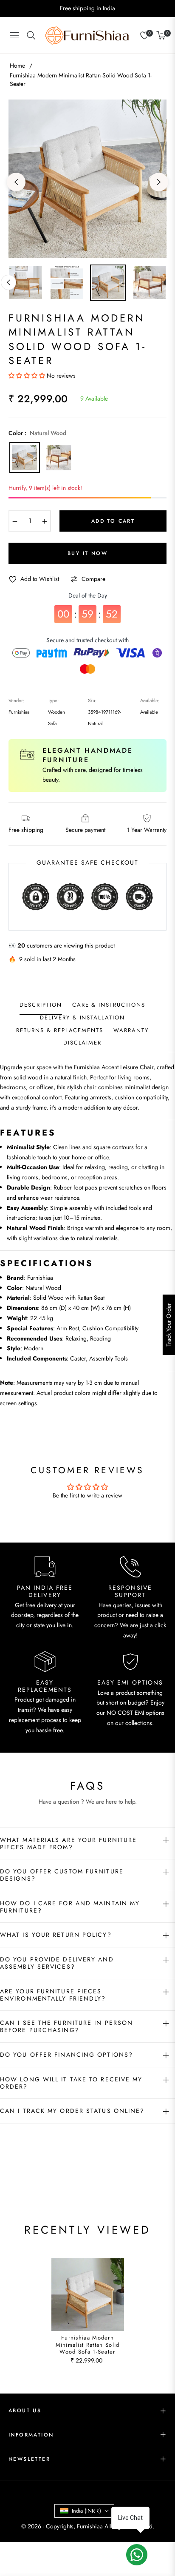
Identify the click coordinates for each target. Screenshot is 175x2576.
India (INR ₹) (86, 2511)
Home (17, 65)
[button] (28, 376)
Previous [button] (16, 182)
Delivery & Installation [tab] (82, 1018)
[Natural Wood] (25, 458)
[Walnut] (59, 458)
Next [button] (159, 182)
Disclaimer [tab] (83, 1043)
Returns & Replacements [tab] (60, 1031)
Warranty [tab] (131, 1031)
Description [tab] (41, 1005)
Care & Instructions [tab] (109, 1005)
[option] (87, 179)
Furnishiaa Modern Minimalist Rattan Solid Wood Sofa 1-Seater (88, 2345)
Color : (37, 433)
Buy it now (87, 553)
